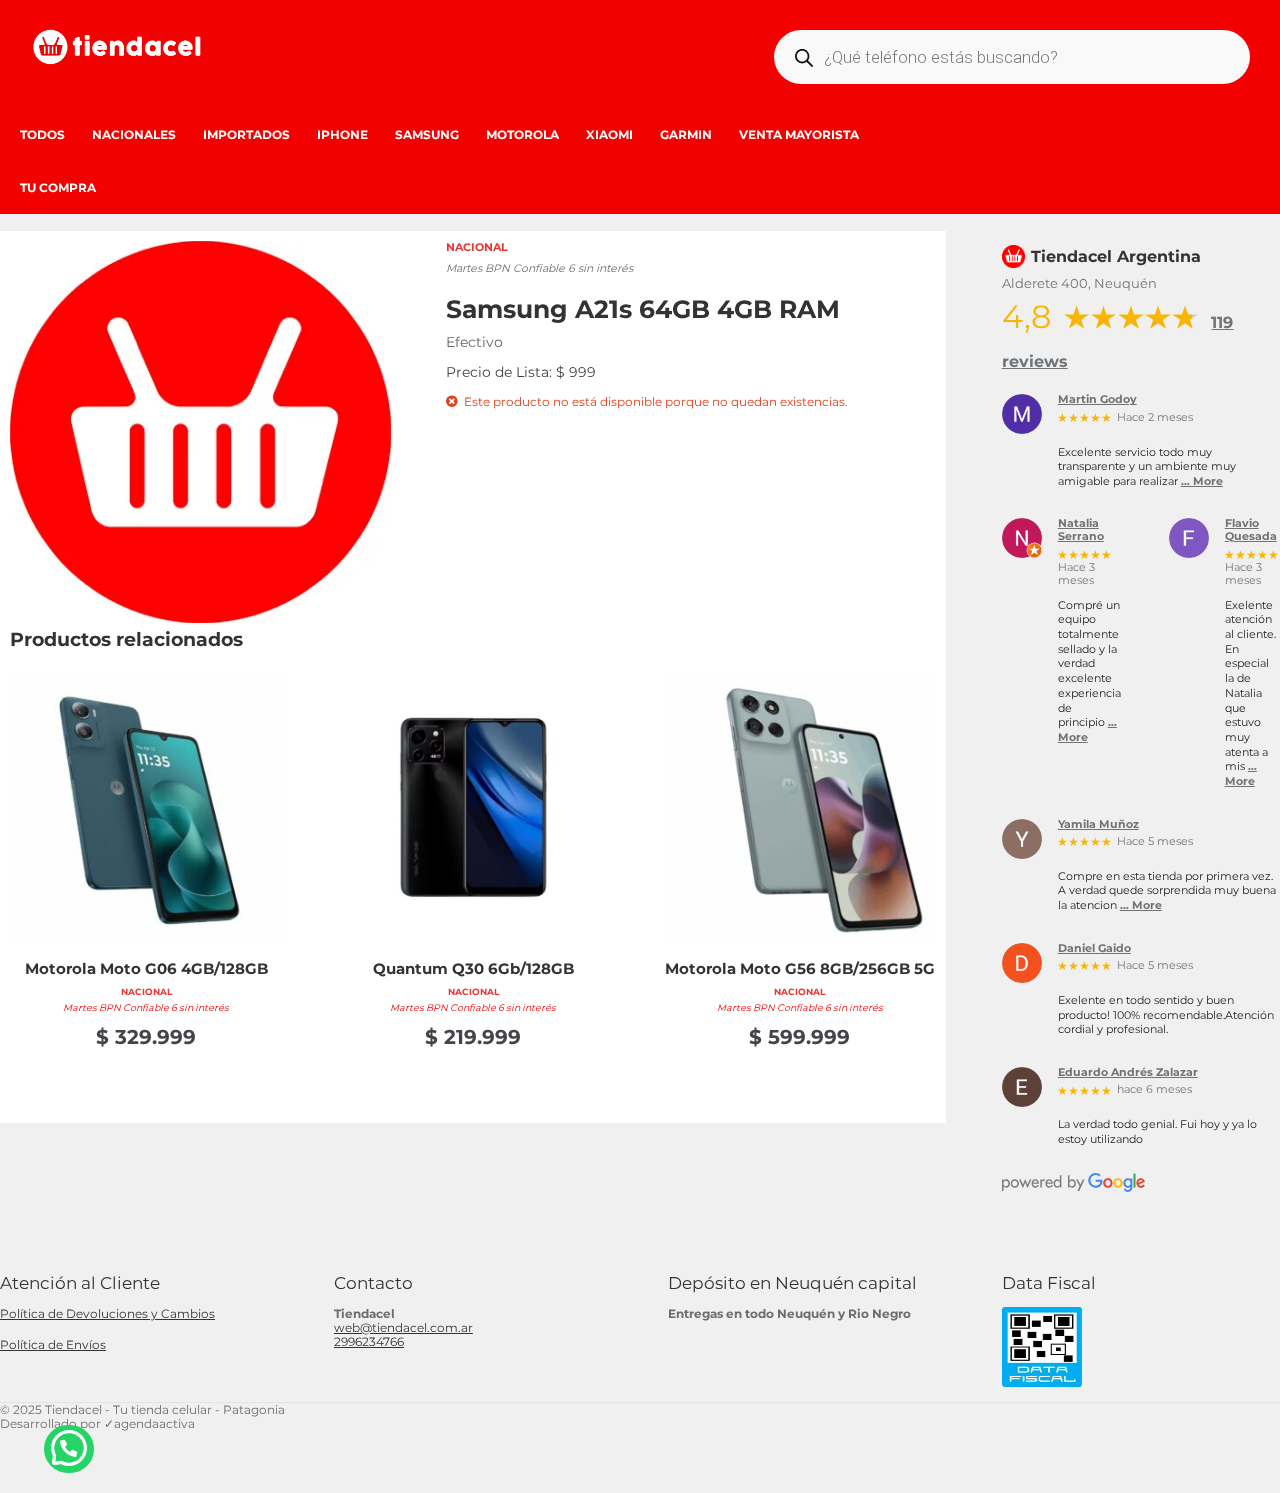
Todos (42, 134)
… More (1202, 481)
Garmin (686, 134)
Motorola (522, 134)
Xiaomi (609, 134)
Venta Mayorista (799, 134)
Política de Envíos (53, 1344)
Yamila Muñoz (1098, 825)
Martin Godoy (1097, 400)
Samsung (427, 134)
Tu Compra (58, 187)
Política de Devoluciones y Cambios (107, 1313)
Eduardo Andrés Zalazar (1128, 1073)
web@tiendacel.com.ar (403, 1327)
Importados (246, 134)
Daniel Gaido (1094, 949)
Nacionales (134, 134)
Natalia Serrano (1081, 530)
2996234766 (369, 1341)
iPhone (342, 134)
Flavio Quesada (1251, 530)
